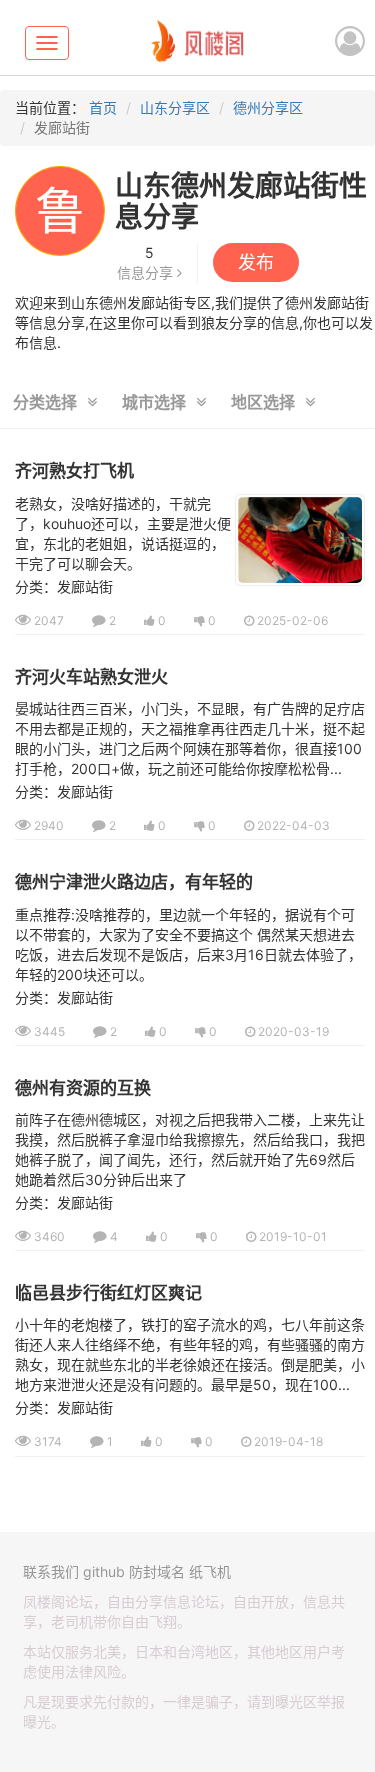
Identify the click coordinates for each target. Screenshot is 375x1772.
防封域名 (157, 1571)
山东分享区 (175, 107)
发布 (256, 262)
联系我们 (51, 1571)
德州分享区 (268, 107)
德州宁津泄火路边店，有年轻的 (134, 882)
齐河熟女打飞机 (74, 471)
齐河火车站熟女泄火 (91, 677)
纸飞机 (210, 1571)
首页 (103, 107)
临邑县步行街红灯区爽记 (108, 1293)
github (104, 1571)
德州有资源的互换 (83, 1088)
